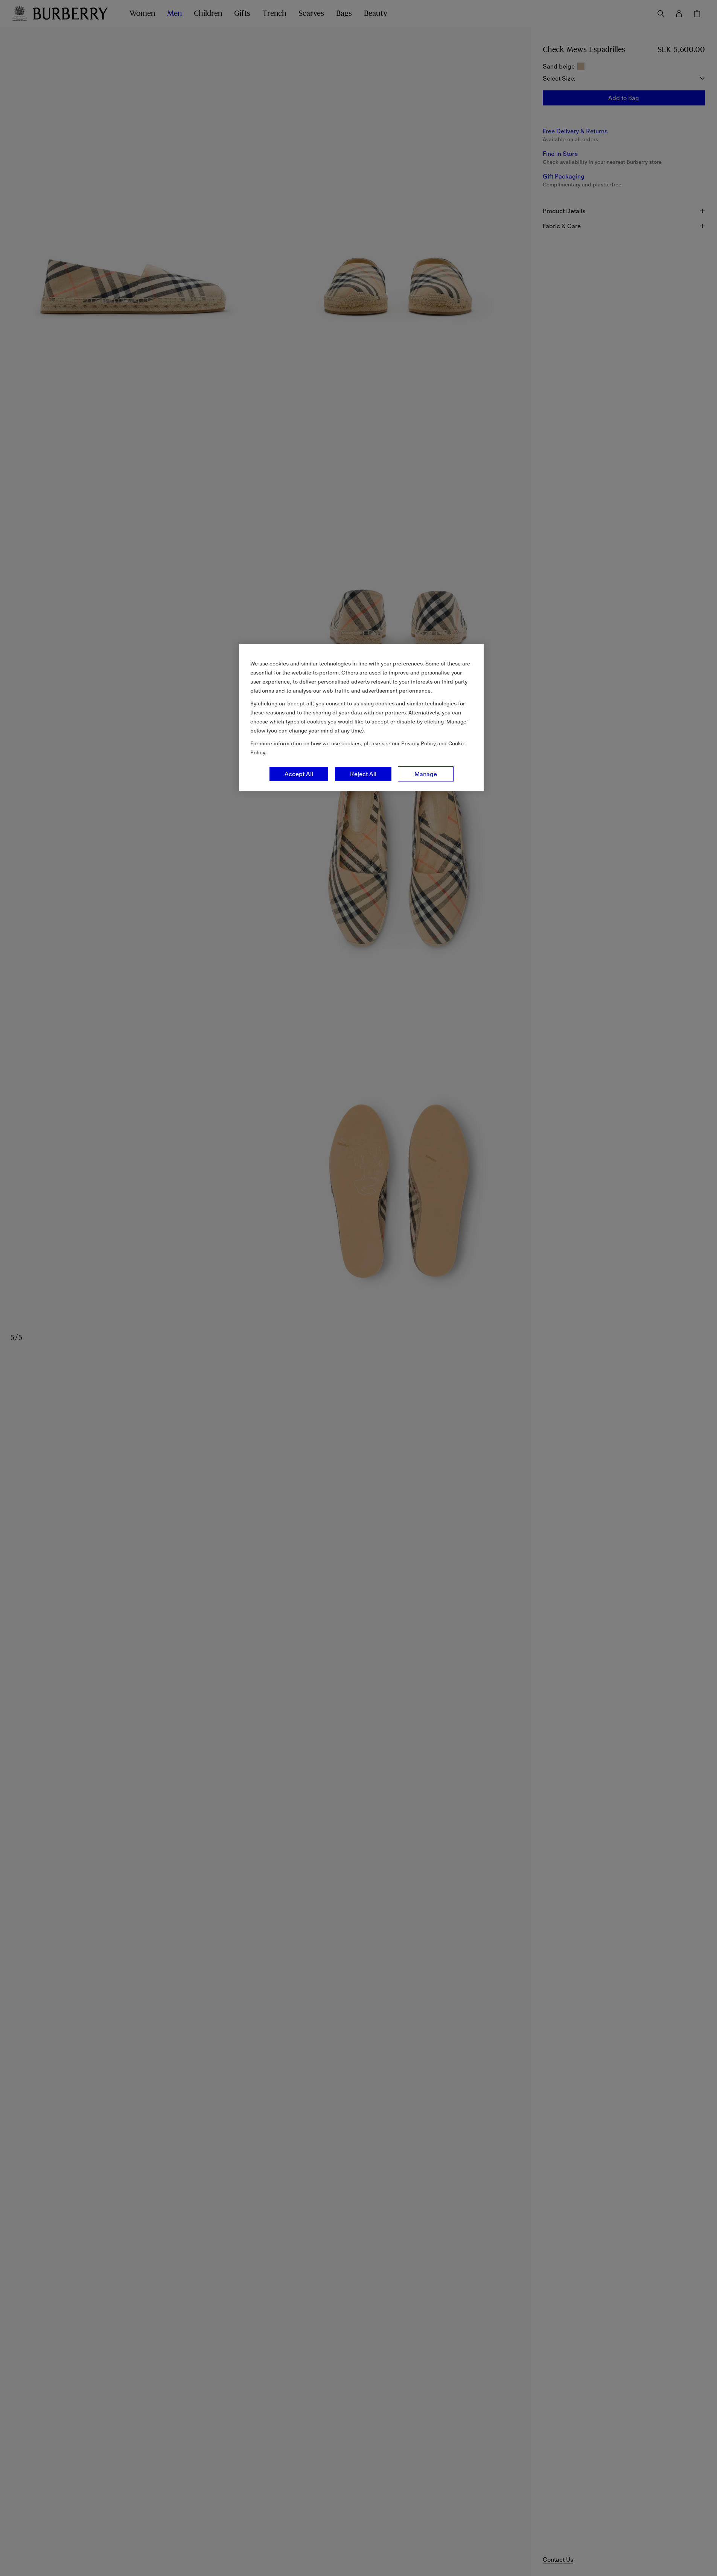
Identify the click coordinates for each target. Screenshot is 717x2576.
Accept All (299, 774)
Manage (426, 774)
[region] (361, 717)
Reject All (363, 774)
